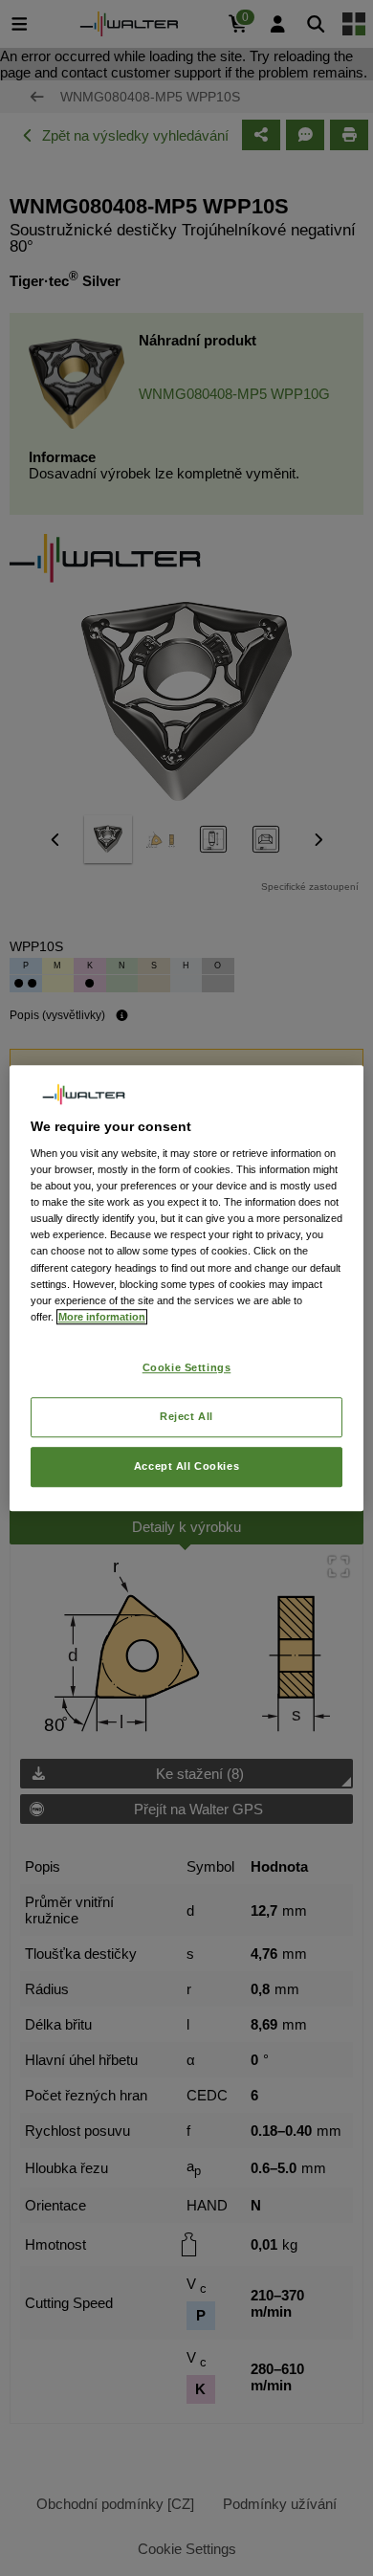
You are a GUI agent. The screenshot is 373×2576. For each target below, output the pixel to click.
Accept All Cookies (186, 1466)
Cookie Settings (187, 1367)
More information (102, 1317)
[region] (187, 1288)
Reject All (186, 1416)
